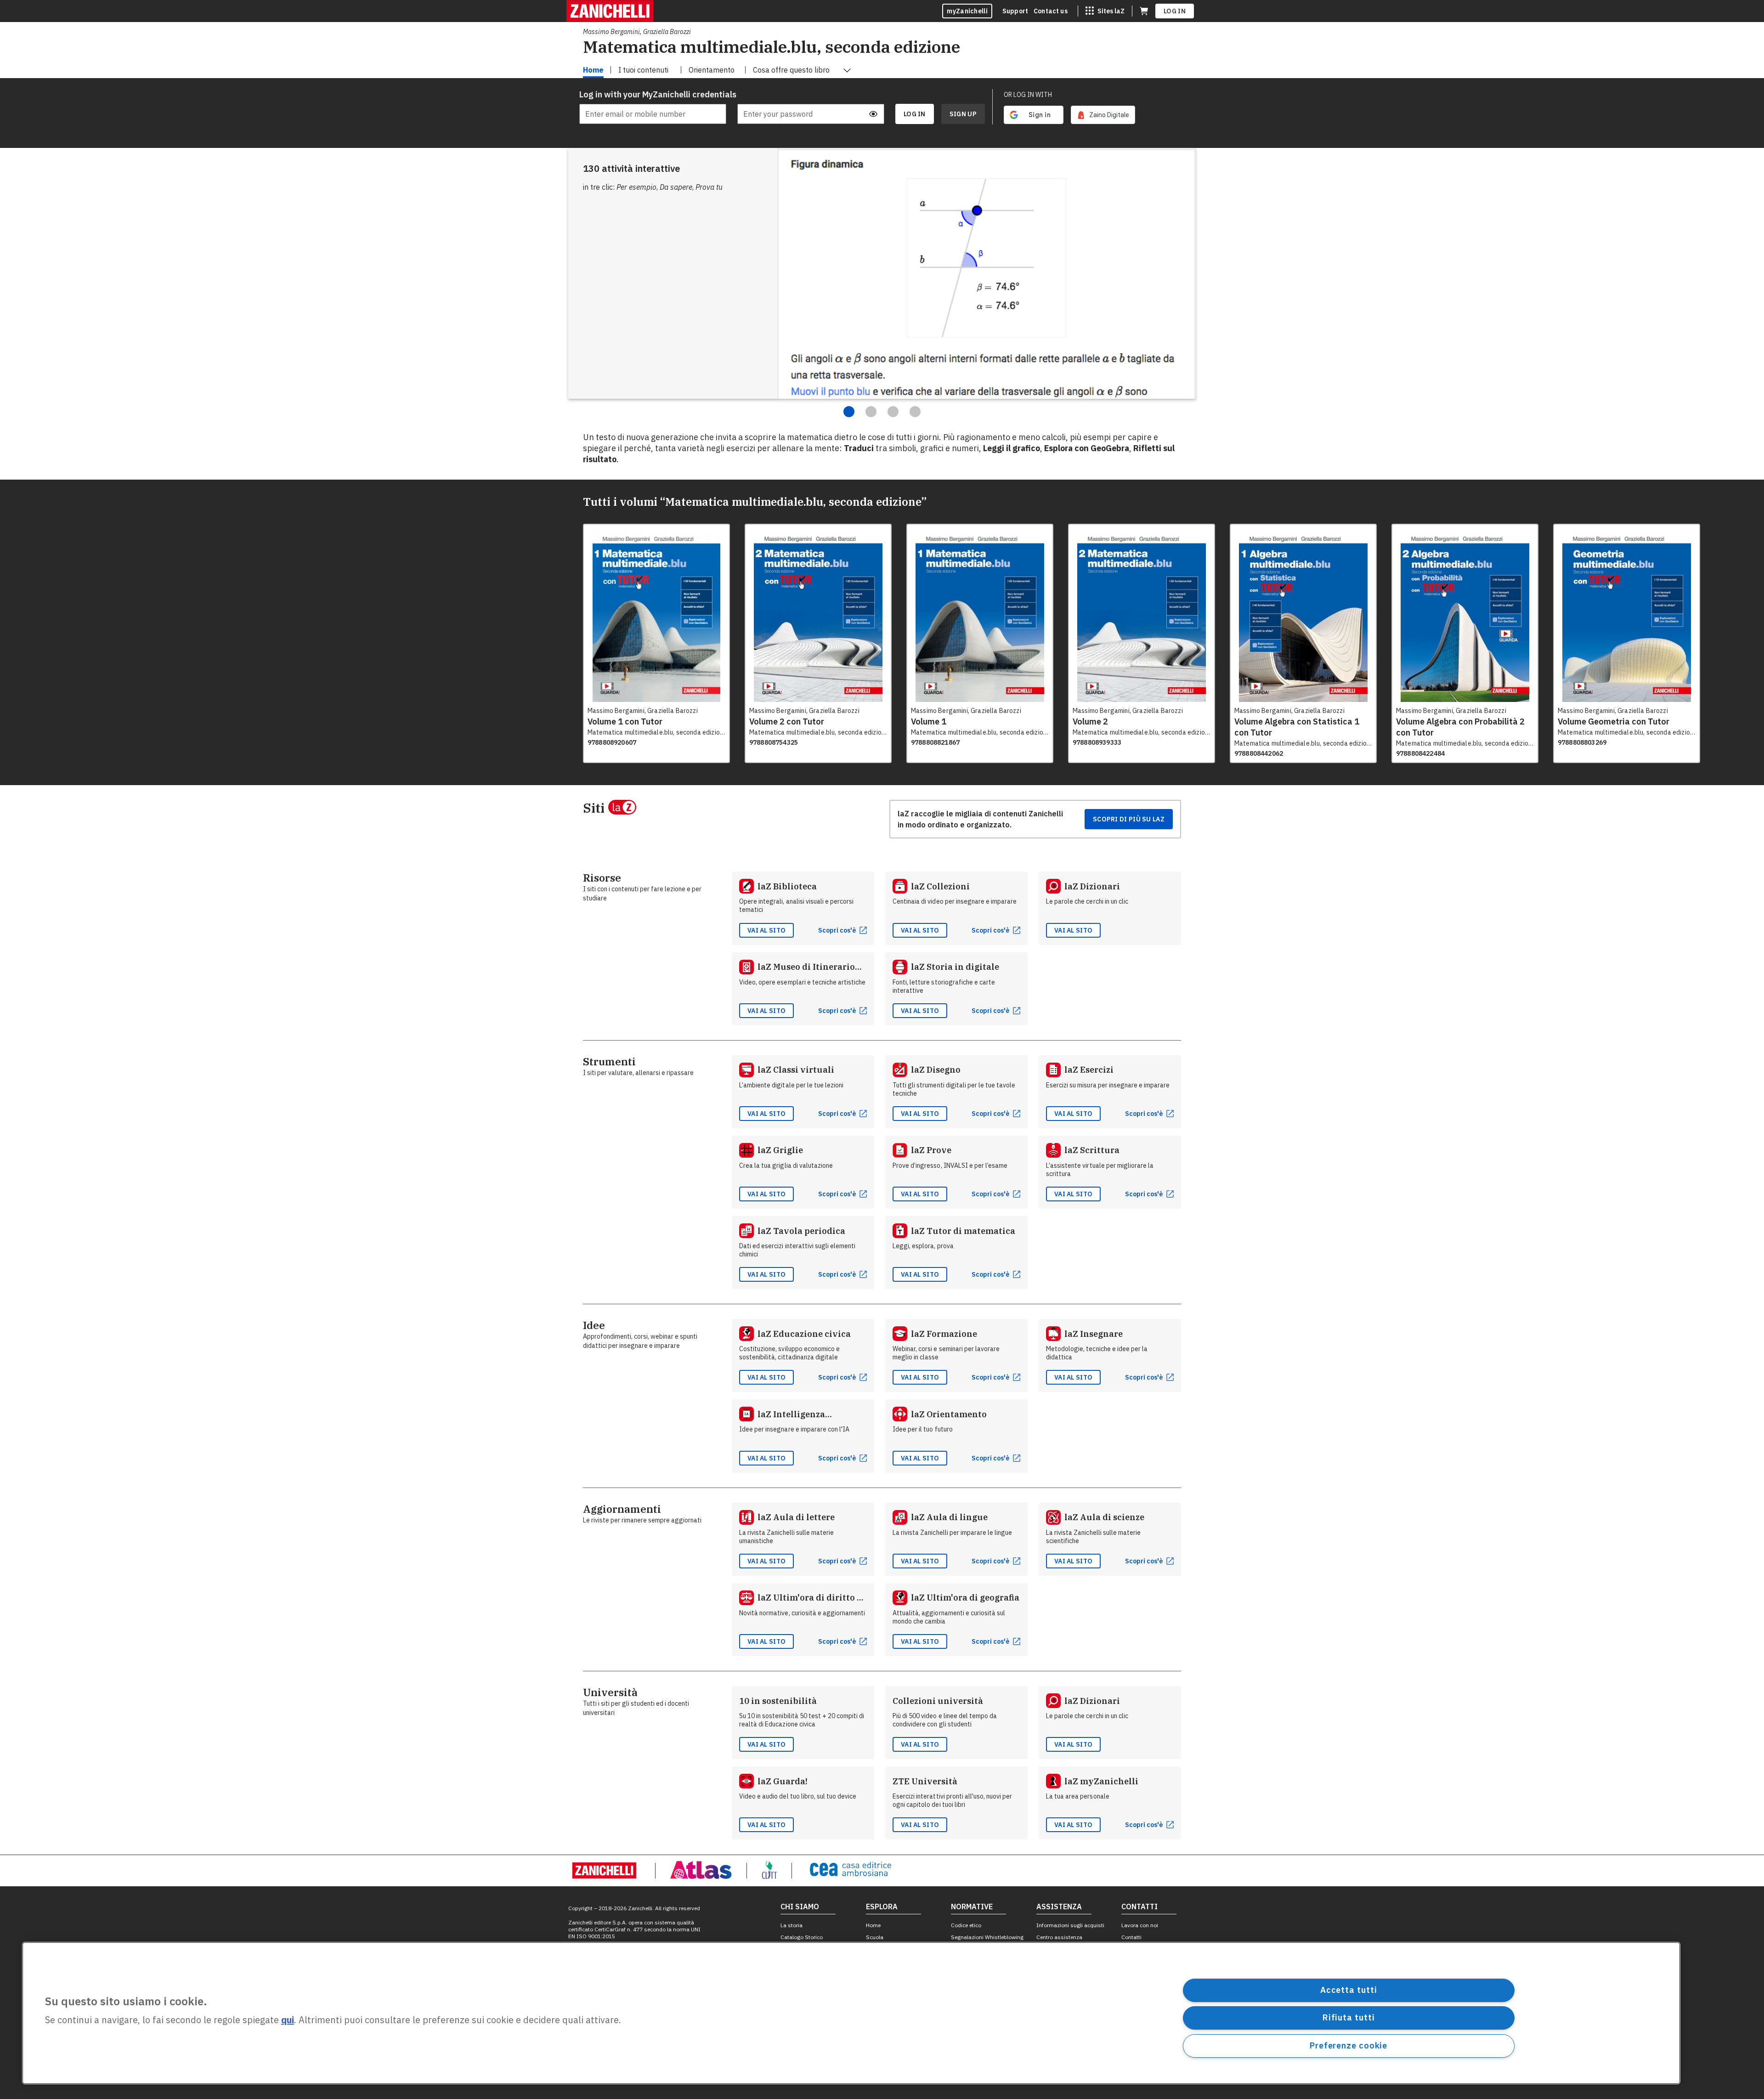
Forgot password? (859, 95)
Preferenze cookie (1348, 2045)
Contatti (1131, 1937)
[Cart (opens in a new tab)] (1144, 11)
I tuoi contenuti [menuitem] (643, 70)
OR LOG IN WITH (1028, 95)
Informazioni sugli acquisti (1070, 1925)
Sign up (963, 114)
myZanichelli (967, 11)
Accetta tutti (1349, 1990)
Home (873, 1925)
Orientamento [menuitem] (712, 70)
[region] (851, 2013)
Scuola (875, 1937)
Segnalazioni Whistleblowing (987, 1937)
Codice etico (966, 1925)
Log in (1175, 11)
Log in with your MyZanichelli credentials (653, 94)
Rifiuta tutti (1349, 2017)
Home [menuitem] (593, 70)
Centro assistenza (1059, 1937)
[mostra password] (873, 114)
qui (288, 2020)
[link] (1103, 115)
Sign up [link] (963, 114)
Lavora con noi (1140, 1925)
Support (1015, 11)
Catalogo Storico (802, 1937)
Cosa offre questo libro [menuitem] (791, 70)
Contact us (1051, 11)
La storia (792, 1925)
